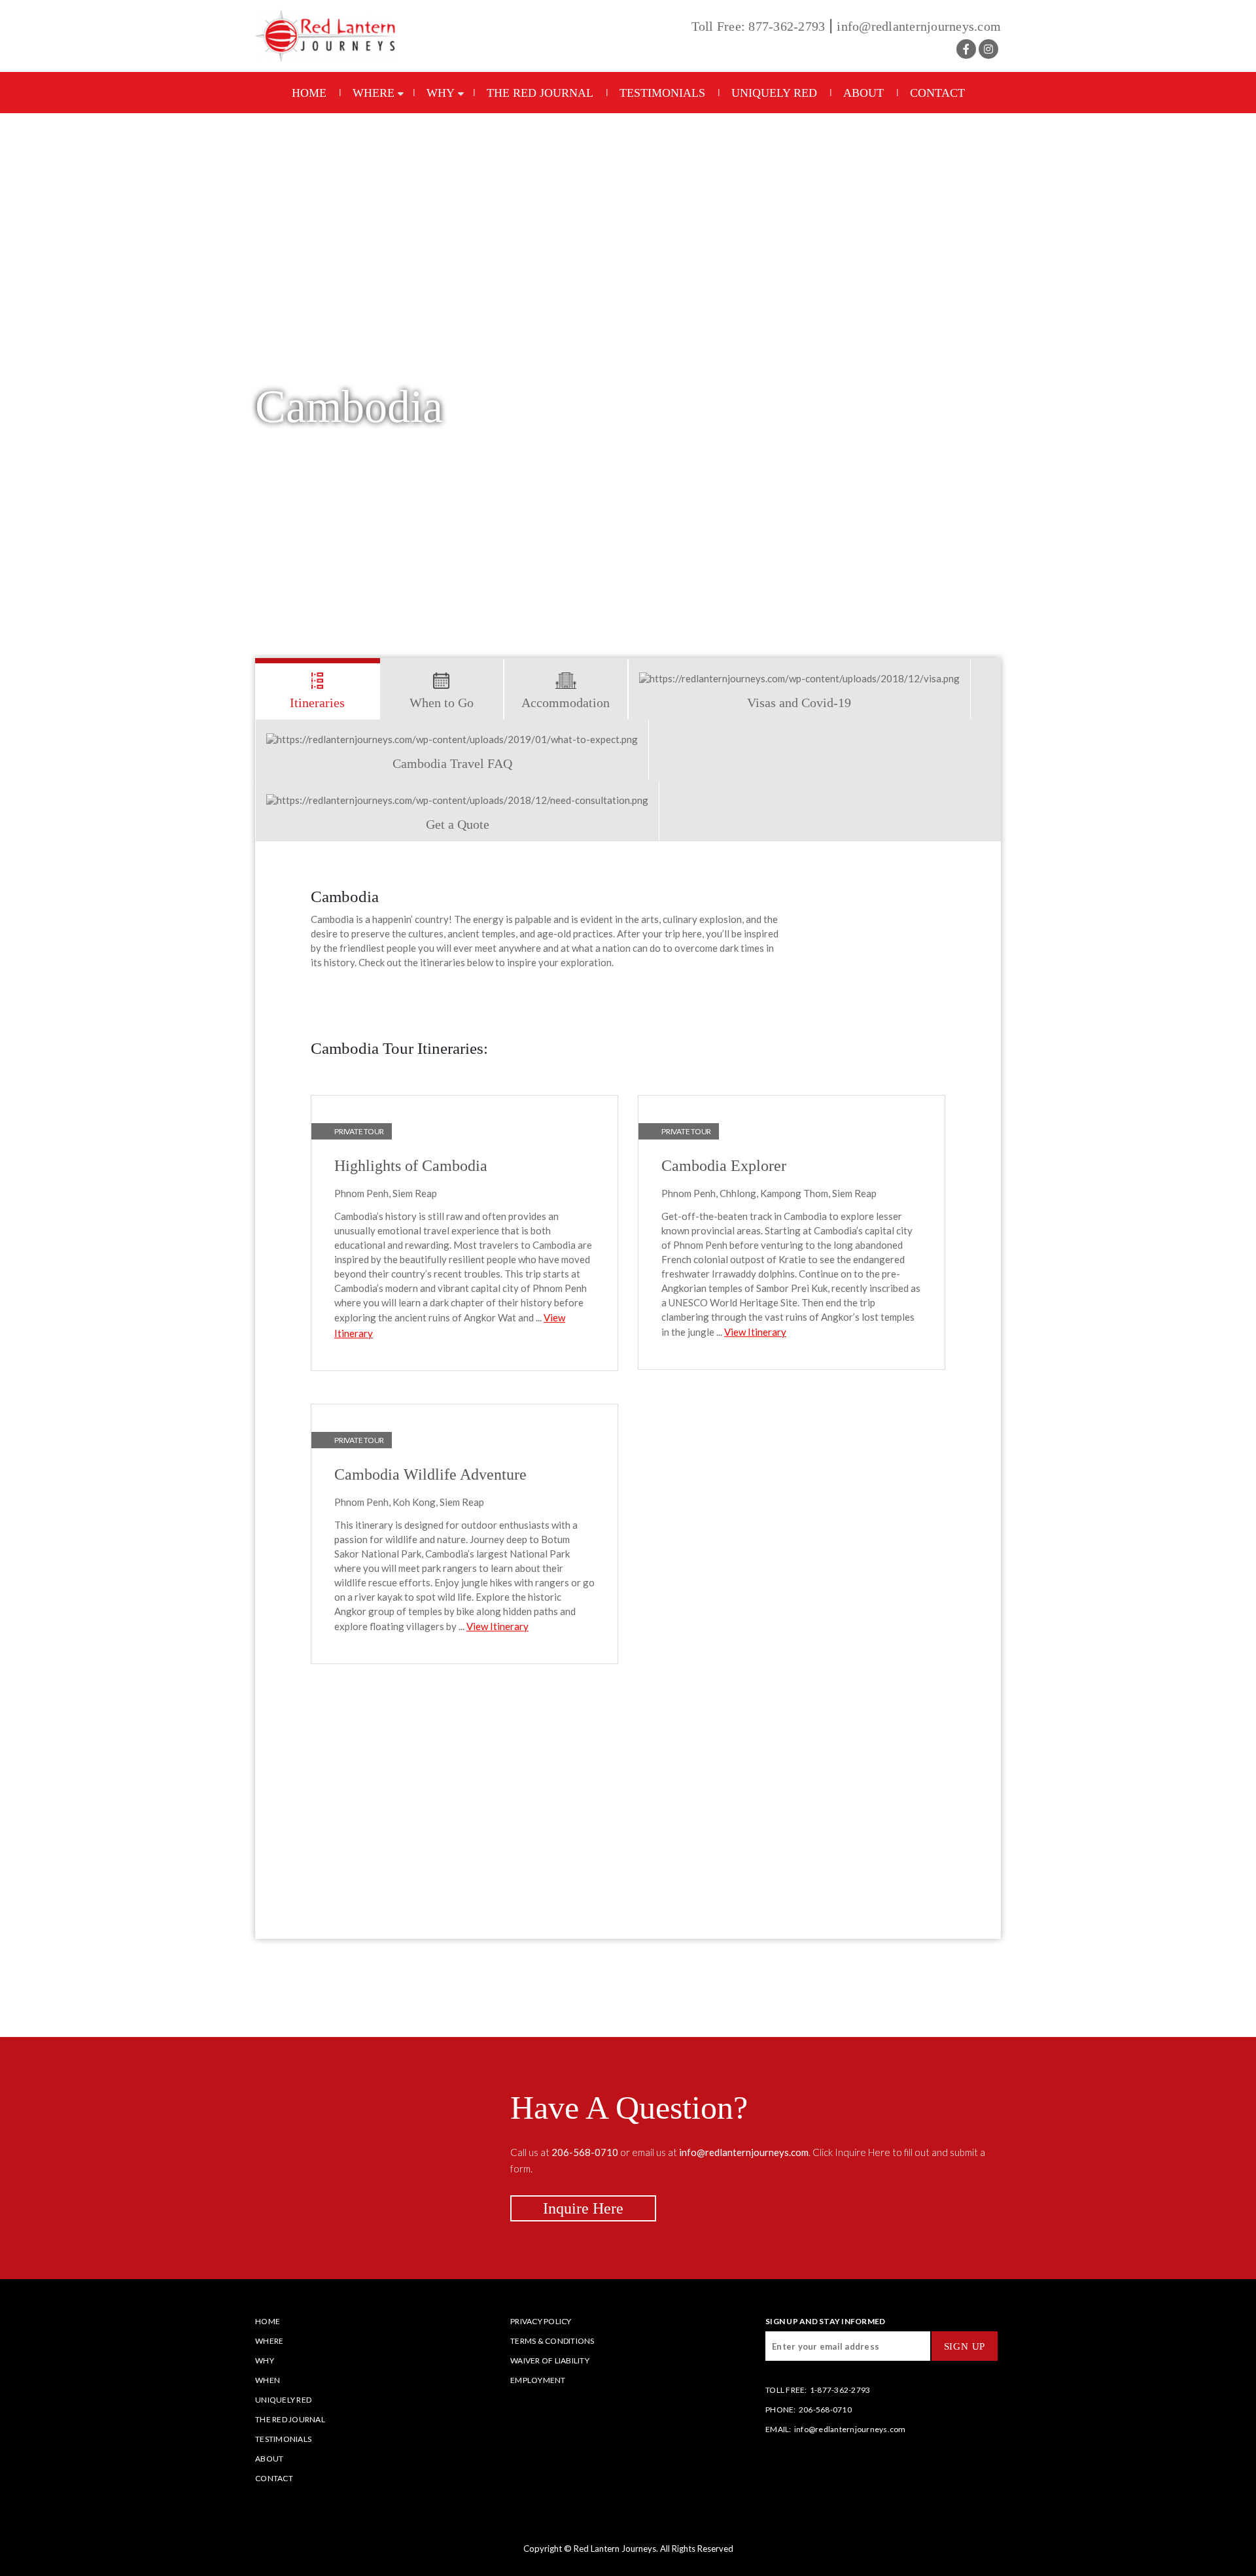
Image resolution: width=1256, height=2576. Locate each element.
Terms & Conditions (552, 2341)
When (268, 2380)
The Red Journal (540, 93)
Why (441, 93)
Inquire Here (583, 2208)
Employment (538, 2380)
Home (309, 93)
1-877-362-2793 (840, 2390)
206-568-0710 (825, 2410)
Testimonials (662, 93)
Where (374, 93)
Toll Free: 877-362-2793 (759, 26)
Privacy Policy (541, 2321)
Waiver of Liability (550, 2360)
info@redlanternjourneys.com (919, 26)
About (863, 93)
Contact (937, 93)
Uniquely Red (774, 93)
